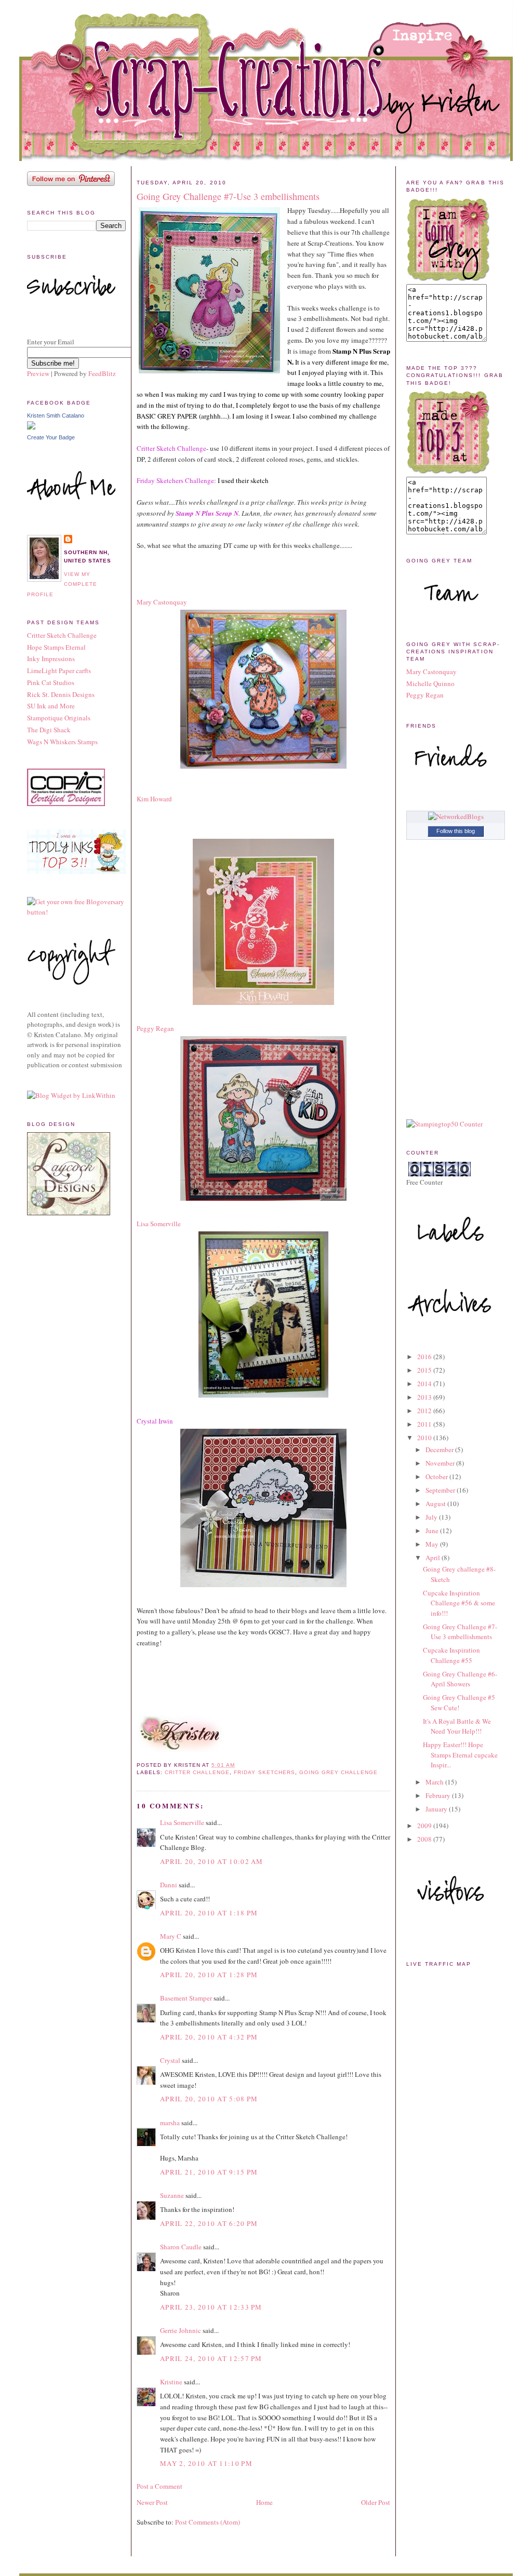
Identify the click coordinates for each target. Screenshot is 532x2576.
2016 (425, 1357)
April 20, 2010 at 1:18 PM (209, 1913)
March (435, 1782)
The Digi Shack (49, 730)
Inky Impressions (51, 659)
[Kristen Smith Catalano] (31, 427)
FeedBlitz (102, 373)
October (437, 1477)
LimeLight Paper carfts (59, 670)
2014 (425, 1384)
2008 (425, 1839)
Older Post (376, 2502)
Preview (38, 373)
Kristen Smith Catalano (56, 415)
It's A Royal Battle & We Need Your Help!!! (457, 1726)
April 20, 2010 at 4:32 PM (209, 2037)
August (436, 1504)
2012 (425, 1411)
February (439, 1795)
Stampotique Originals (59, 718)
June (433, 1531)
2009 (425, 1826)
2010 (425, 1438)
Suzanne (172, 2195)
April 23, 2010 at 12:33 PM (211, 2307)
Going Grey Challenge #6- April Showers (460, 1679)
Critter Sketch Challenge (62, 635)
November (441, 1463)
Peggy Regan (155, 1028)
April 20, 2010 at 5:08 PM (209, 2099)
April (434, 1558)
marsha (170, 2123)
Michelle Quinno (430, 683)
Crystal (170, 2060)
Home (264, 2502)
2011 (425, 1424)
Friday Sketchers (264, 1772)
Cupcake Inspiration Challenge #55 (451, 1655)
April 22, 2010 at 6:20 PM (209, 2223)
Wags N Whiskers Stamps (62, 742)
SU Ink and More (51, 706)
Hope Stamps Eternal (56, 647)
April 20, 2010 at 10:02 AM (212, 1861)
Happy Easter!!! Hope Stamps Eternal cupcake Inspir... (460, 1755)
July (432, 1517)
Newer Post (152, 2502)
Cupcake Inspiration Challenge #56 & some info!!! (459, 1603)
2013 (425, 1397)
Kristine (171, 2382)
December (440, 1450)
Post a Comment (159, 2486)
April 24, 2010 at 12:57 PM (211, 2358)
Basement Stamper (186, 1998)
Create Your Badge (51, 437)
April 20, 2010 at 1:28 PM (209, 1975)
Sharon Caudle (181, 2247)
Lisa (159, 1224)
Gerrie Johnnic (181, 2330)
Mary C (171, 1936)
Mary (162, 602)
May (433, 1544)
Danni (169, 1885)
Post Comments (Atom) (208, 2522)
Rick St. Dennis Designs (61, 694)
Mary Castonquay (431, 672)
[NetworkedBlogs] (456, 816)
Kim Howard (154, 799)
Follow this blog (456, 831)
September (441, 1490)
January (437, 1809)
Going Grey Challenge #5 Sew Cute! (459, 1702)
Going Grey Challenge (338, 1772)
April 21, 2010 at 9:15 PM (209, 2172)
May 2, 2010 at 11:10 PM (206, 2463)
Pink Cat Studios (51, 682)
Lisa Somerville (182, 1822)
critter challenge (197, 1772)
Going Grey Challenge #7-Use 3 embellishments (228, 196)
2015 (425, 1370)
